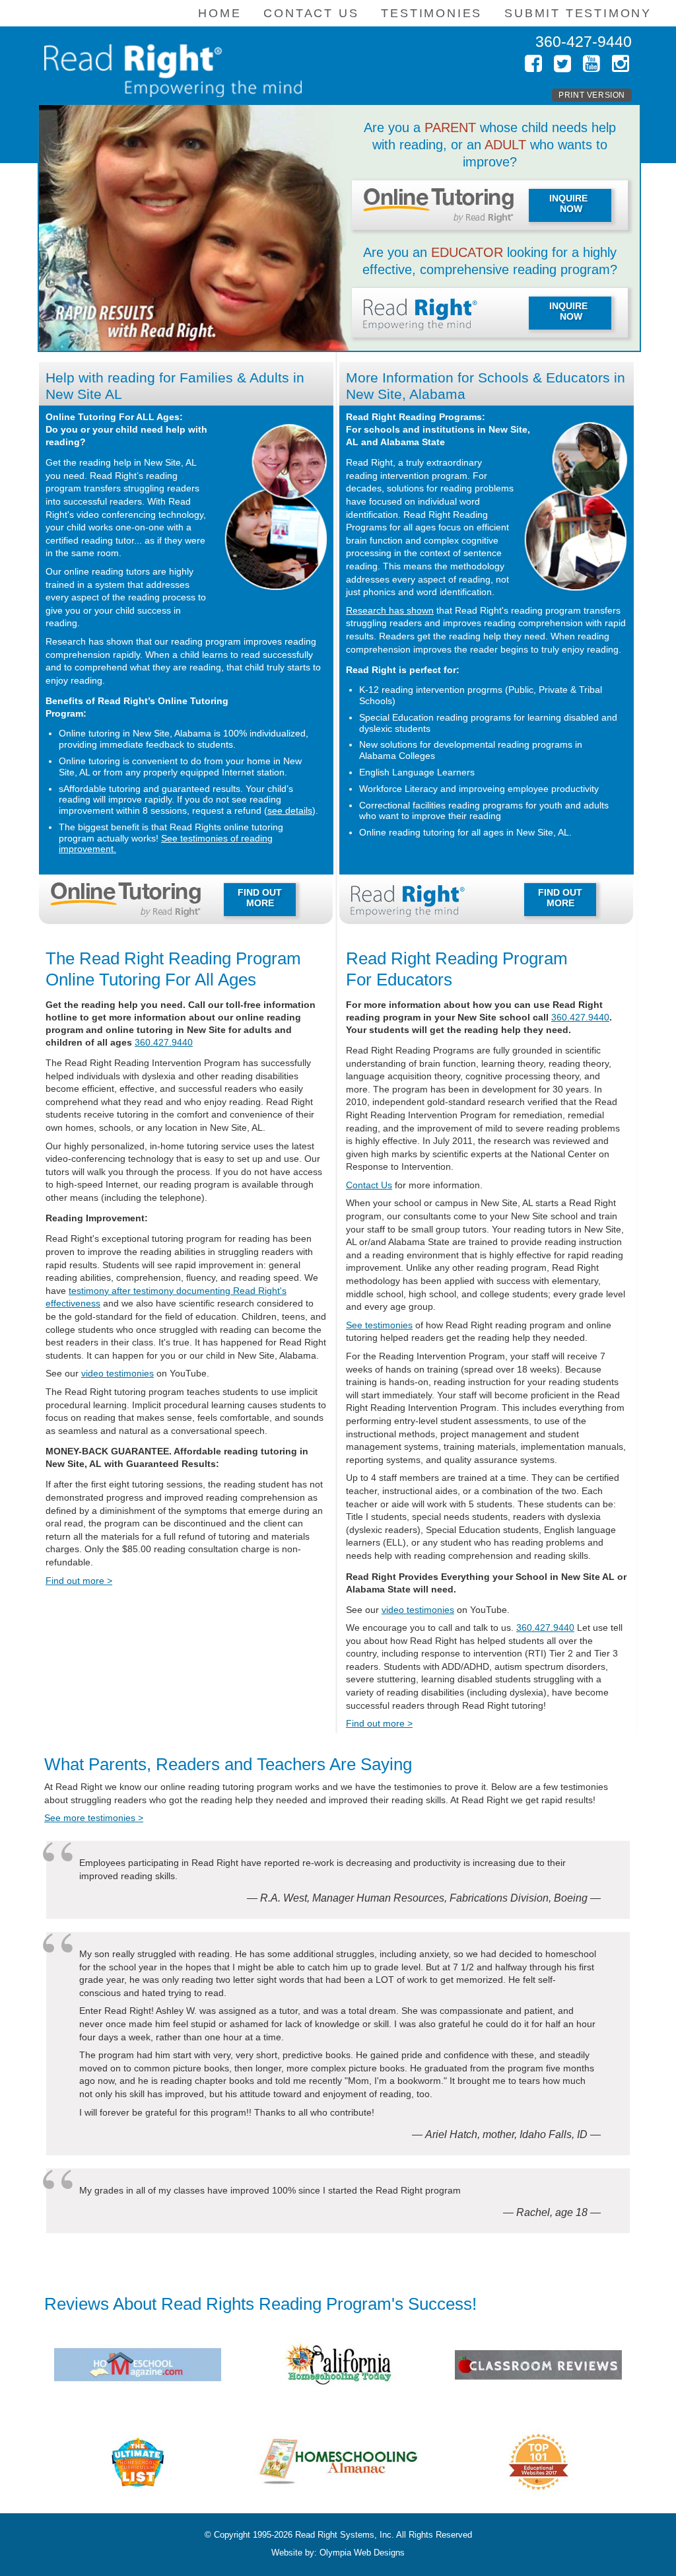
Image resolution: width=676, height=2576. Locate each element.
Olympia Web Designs (362, 2553)
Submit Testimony (578, 13)
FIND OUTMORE (260, 898)
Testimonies (431, 13)
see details (290, 810)
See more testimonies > (94, 1818)
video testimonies (118, 1373)
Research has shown (390, 610)
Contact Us (369, 1185)
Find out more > (79, 1581)
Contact (311, 13)
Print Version (592, 95)
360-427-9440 (584, 42)
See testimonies (379, 1325)
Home (220, 13)
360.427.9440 (164, 1042)
